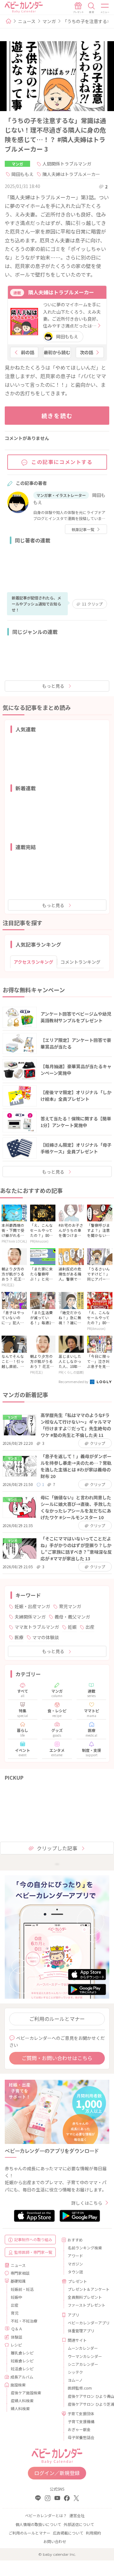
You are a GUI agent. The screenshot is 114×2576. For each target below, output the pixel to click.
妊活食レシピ (22, 2369)
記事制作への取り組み (33, 2239)
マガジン (75, 2264)
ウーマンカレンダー (85, 2356)
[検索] (92, 8)
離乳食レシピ (22, 2353)
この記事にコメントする (62, 462)
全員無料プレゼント (85, 2297)
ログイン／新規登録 (57, 2473)
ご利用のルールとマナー (57, 2019)
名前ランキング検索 (85, 2248)
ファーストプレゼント (86, 2305)
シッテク (75, 2372)
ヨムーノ (75, 2380)
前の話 (28, 352)
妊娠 (72, 1627)
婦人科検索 (20, 2408)
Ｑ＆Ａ (17, 2329)
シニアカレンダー (83, 2364)
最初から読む (57, 352)
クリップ (92, 604)
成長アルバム (22, 2377)
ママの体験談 (46, 1637)
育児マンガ (70, 1606)
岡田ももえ (22, 174)
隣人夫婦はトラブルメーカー (71, 174)
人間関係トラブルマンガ (67, 164)
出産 (90, 1627)
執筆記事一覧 (83, 529)
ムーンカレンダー (83, 2348)
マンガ (49, 21)
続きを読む (57, 416)
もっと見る (53, 686)
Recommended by (74, 1382)
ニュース (27, 21)
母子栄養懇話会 (81, 2437)
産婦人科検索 (22, 2401)
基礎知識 (18, 2281)
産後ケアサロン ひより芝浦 (86, 2404)
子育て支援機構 (81, 2421)
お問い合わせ (55, 2541)
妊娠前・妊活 (22, 2289)
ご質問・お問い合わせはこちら (57, 2058)
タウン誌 (75, 2272)
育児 (15, 2313)
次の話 (86, 352)
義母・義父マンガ (72, 1617)
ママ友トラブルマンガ (37, 1627)
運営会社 (77, 2515)
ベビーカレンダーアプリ (86, 2323)
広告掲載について (68, 2533)
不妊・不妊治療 (24, 2321)
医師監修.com (80, 2388)
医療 (19, 1637)
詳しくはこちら (87, 2203)
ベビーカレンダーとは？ (46, 2515)
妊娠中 (16, 2297)
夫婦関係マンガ (30, 1617)
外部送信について (79, 2524)
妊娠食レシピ (22, 2361)
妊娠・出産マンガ (32, 1606)
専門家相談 (20, 2273)
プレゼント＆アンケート (86, 2289)
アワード (75, 2256)
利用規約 (93, 2533)
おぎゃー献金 (79, 2429)
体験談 (16, 2337)
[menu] (105, 8)
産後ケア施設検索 (26, 2393)
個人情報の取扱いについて (38, 2524)
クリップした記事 (57, 1848)
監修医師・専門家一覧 (33, 2252)
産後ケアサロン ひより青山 (86, 2396)
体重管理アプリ (81, 2331)
